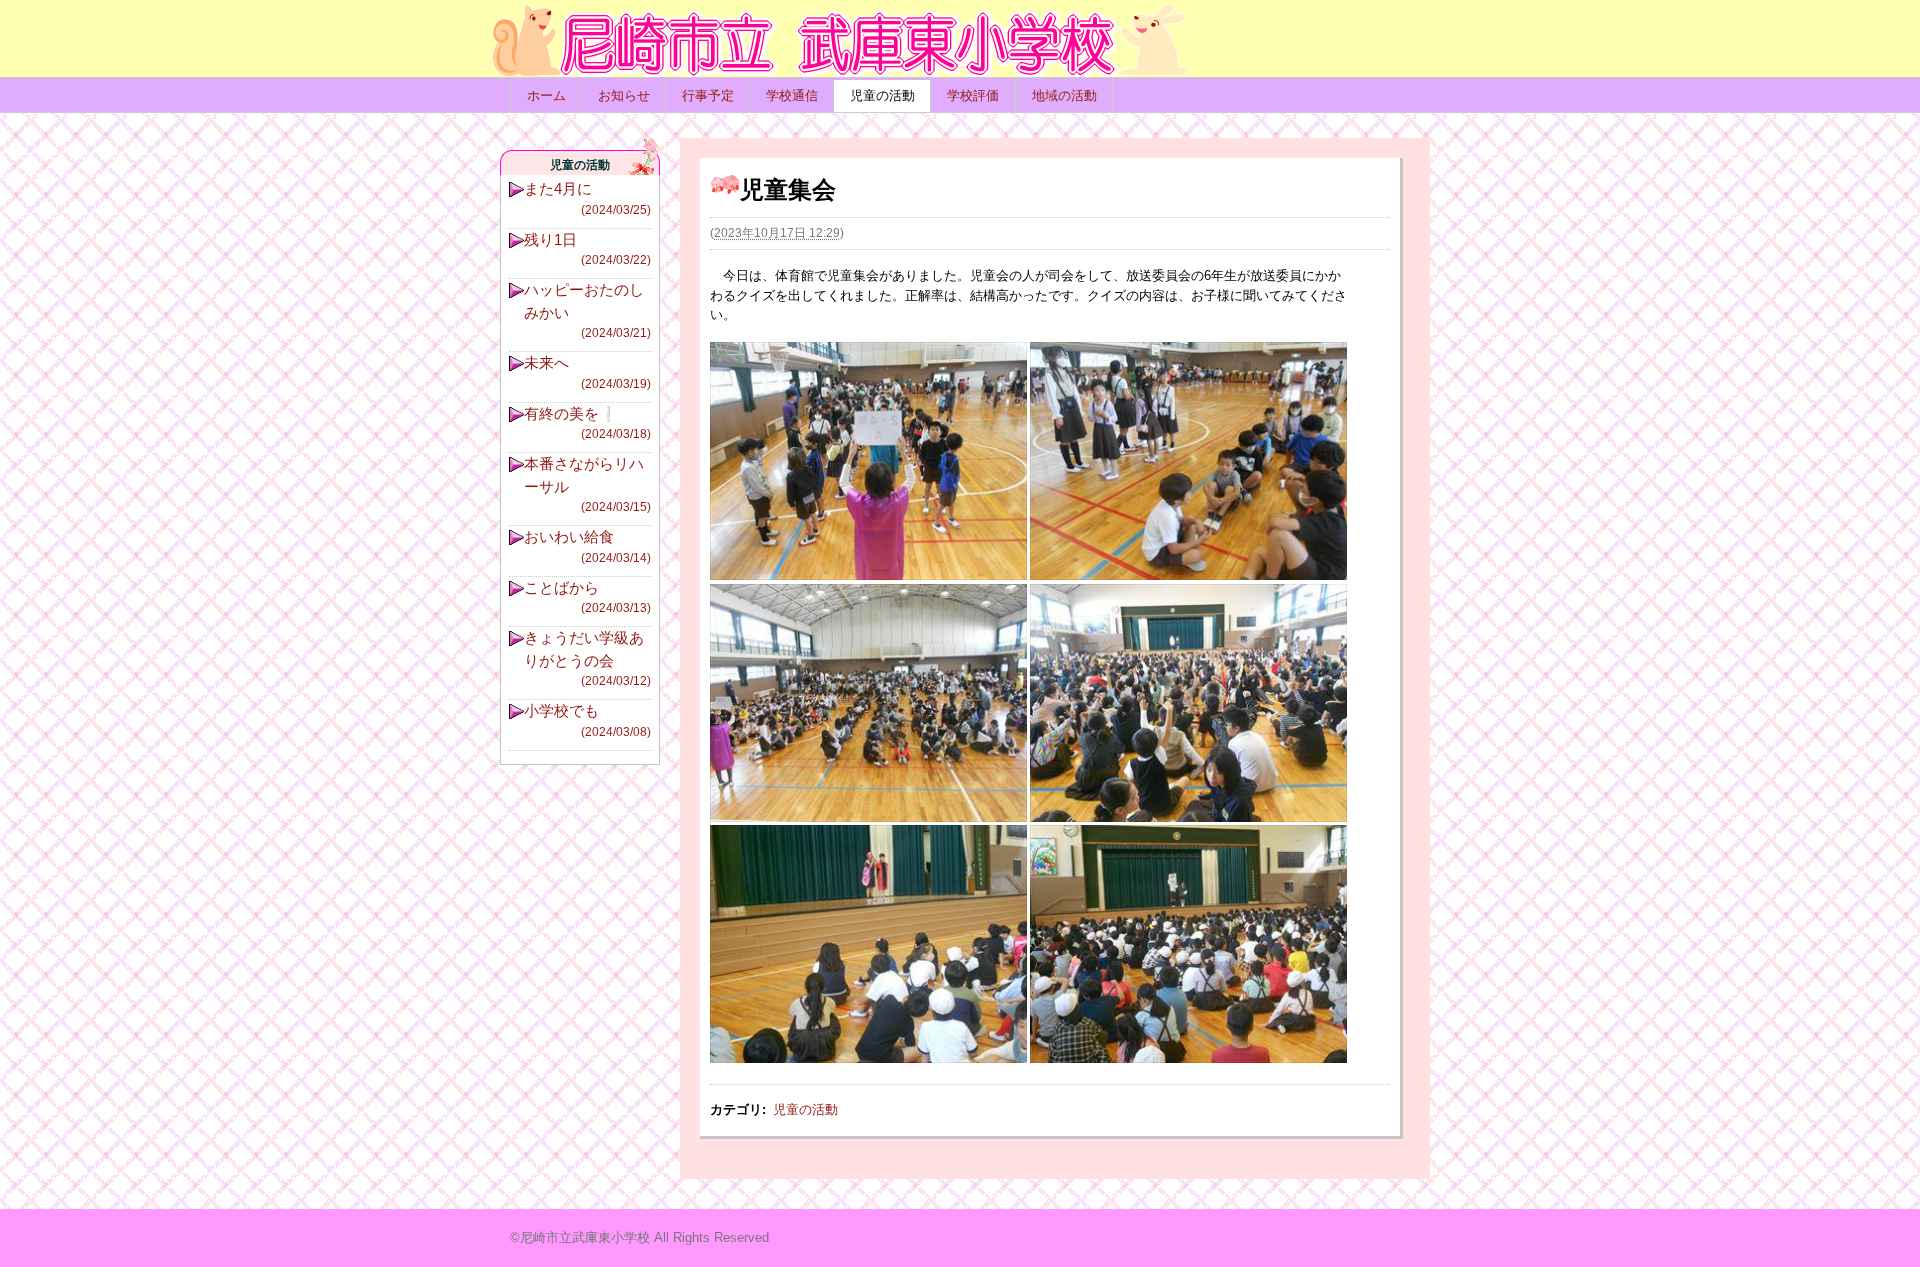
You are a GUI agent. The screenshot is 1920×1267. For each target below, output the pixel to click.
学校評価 (973, 95)
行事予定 (708, 95)
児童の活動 (882, 95)
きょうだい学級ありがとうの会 (587, 658)
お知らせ (624, 95)
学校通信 (792, 95)
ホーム (546, 95)
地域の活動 (1064, 95)
